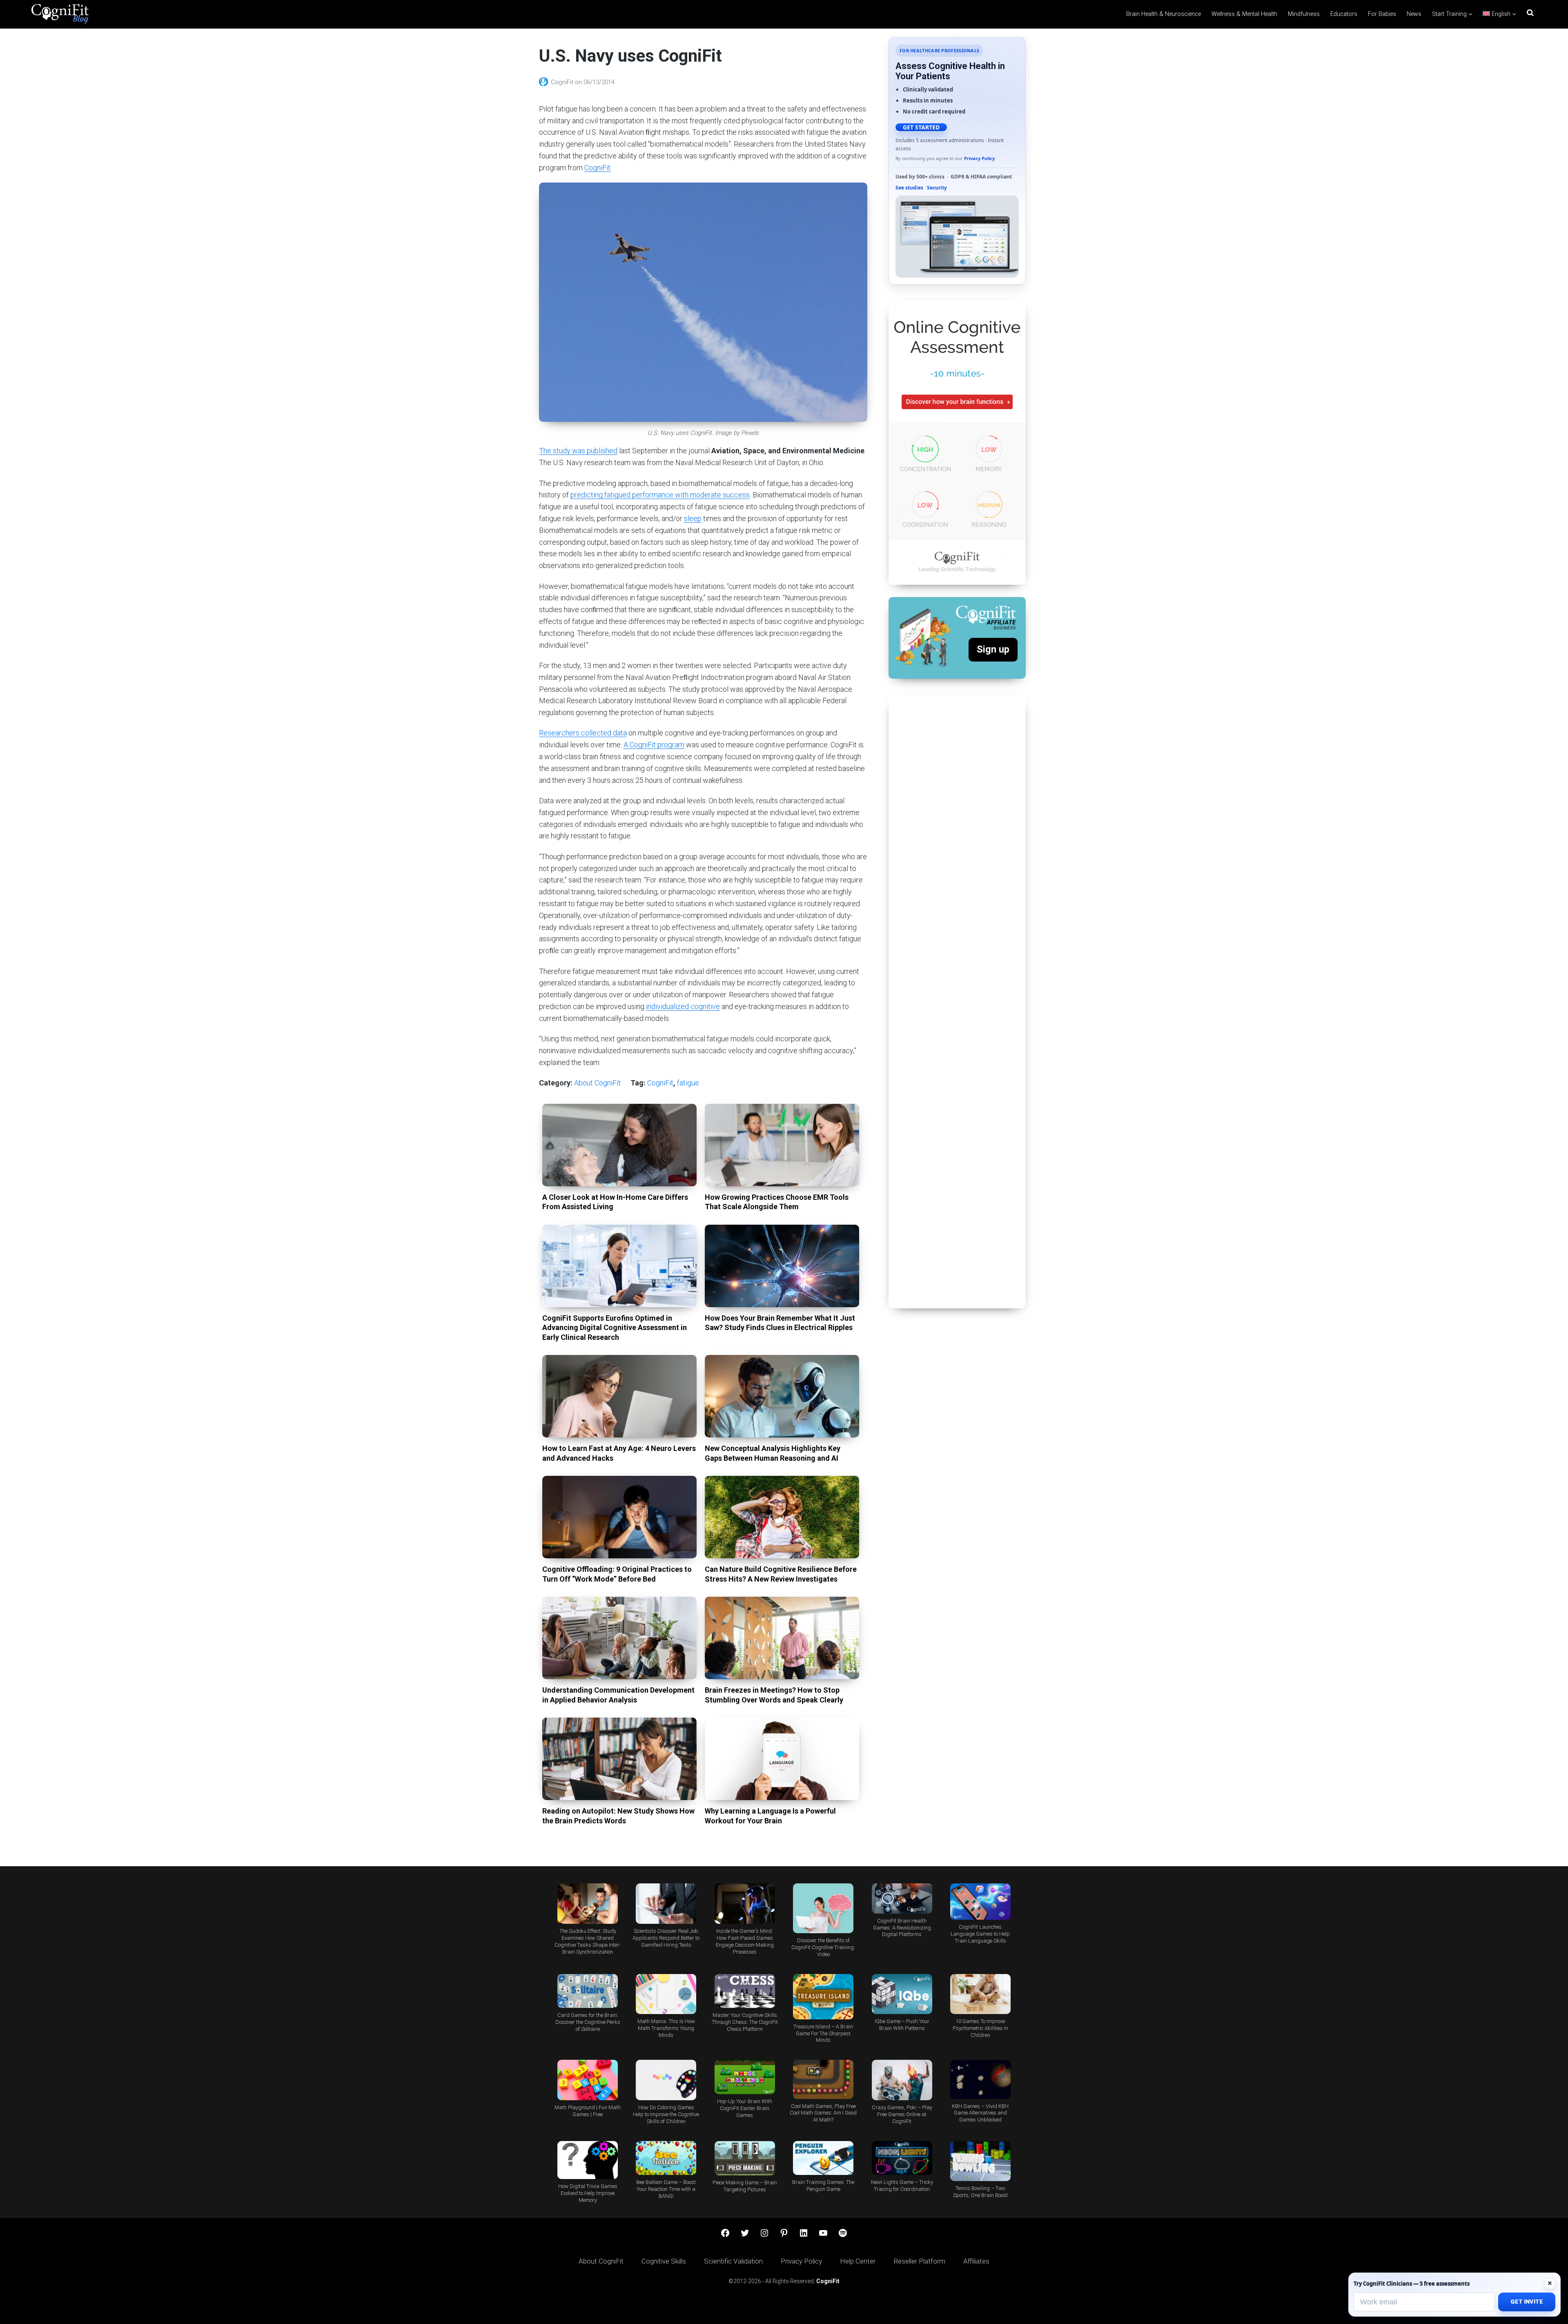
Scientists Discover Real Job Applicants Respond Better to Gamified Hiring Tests (666, 1938)
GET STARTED (921, 127)
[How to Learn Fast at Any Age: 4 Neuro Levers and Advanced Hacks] (619, 1396)
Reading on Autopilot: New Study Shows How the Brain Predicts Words (618, 1816)
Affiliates (976, 2261)
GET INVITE (1527, 2302)
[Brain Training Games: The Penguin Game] (823, 2158)
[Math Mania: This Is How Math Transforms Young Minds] (666, 1994)
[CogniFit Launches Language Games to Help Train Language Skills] (980, 1902)
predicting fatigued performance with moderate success (660, 495)
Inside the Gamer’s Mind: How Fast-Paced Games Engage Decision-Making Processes (745, 1941)
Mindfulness (1304, 14)
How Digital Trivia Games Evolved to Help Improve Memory (588, 2193)
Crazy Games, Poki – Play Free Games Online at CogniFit (902, 2114)
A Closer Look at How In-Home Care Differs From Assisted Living (615, 1202)
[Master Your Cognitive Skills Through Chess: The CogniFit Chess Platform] (745, 1991)
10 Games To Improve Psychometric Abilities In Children (980, 2028)
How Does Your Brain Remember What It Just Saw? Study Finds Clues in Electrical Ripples (780, 1323)
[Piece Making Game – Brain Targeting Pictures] (745, 2158)
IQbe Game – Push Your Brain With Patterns (902, 2025)
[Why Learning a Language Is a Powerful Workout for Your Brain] (782, 1759)
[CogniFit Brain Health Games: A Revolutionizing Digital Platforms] (902, 1898)
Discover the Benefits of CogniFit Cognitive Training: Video (823, 1947)
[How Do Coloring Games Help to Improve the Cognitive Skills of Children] (666, 2080)
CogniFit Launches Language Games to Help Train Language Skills (980, 1934)
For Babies (1382, 14)
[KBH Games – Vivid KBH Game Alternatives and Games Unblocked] (980, 2079)
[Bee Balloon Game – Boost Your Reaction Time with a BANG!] (666, 2158)
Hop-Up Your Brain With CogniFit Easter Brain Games (745, 2108)
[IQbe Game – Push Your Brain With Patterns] (902, 1994)
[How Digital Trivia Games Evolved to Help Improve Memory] (588, 2160)
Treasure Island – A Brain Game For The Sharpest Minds (823, 2033)
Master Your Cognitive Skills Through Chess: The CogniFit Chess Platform (745, 2022)
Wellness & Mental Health (1244, 14)
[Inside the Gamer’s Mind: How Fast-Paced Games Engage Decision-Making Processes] (745, 1904)
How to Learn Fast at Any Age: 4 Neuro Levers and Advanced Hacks (619, 1453)
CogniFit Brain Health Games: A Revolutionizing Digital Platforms (902, 1928)
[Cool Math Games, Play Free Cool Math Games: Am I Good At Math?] (823, 2079)
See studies (909, 188)
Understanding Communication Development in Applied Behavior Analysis (618, 1695)
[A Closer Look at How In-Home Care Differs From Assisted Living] (619, 1145)
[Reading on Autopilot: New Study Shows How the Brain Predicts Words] (619, 1759)
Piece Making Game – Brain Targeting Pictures (745, 2186)
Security (937, 188)
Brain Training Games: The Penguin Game (823, 2186)
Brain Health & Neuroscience (1164, 14)
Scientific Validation (733, 2261)
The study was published (578, 451)
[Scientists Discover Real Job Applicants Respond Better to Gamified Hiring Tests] (666, 1904)
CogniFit (563, 82)
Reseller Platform (919, 2261)
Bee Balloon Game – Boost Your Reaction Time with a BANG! (666, 2189)
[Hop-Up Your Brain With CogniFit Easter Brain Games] (745, 2077)
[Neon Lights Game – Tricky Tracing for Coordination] (902, 2158)
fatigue (688, 1083)
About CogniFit (597, 1083)
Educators (1344, 14)
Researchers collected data (583, 733)
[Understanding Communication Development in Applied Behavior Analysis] (619, 1638)
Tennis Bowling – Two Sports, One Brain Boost (980, 2192)
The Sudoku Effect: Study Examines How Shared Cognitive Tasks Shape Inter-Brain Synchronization (588, 1941)
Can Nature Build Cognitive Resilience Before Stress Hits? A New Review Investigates (781, 1574)
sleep (693, 518)
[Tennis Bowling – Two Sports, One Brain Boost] (980, 2161)
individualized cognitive (683, 1006)
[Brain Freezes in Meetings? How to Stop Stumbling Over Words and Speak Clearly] (782, 1638)
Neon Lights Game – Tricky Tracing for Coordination (902, 2186)
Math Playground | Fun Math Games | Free (588, 2111)
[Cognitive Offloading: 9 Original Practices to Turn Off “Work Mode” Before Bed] (619, 1517)
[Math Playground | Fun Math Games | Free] (588, 2080)
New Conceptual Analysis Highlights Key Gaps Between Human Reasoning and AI (773, 1453)
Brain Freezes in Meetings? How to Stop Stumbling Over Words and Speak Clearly (774, 1695)
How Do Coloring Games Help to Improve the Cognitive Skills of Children (666, 2114)
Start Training (1449, 14)
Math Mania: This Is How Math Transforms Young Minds (666, 2028)
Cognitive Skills (664, 2261)
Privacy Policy (979, 158)
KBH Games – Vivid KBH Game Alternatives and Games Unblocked (980, 2113)
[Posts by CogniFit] (545, 82)
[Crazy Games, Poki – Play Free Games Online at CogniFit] (902, 2080)
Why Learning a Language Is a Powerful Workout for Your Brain (770, 1816)
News (1414, 14)
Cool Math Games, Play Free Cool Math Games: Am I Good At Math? (823, 2113)
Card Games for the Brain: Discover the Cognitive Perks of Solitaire (588, 2022)
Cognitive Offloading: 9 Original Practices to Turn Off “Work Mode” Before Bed (617, 1574)
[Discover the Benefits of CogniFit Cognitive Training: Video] (823, 1908)
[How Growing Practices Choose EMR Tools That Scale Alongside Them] (782, 1145)
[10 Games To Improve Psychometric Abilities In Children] (980, 1994)
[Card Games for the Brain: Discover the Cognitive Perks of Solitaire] (588, 1991)
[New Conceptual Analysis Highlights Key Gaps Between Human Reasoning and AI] (782, 1396)
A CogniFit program (654, 745)
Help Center (858, 2261)
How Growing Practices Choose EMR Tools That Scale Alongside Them (777, 1202)
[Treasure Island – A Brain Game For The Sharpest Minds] (823, 1997)
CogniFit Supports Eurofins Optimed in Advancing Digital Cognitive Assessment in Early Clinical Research (615, 1328)
